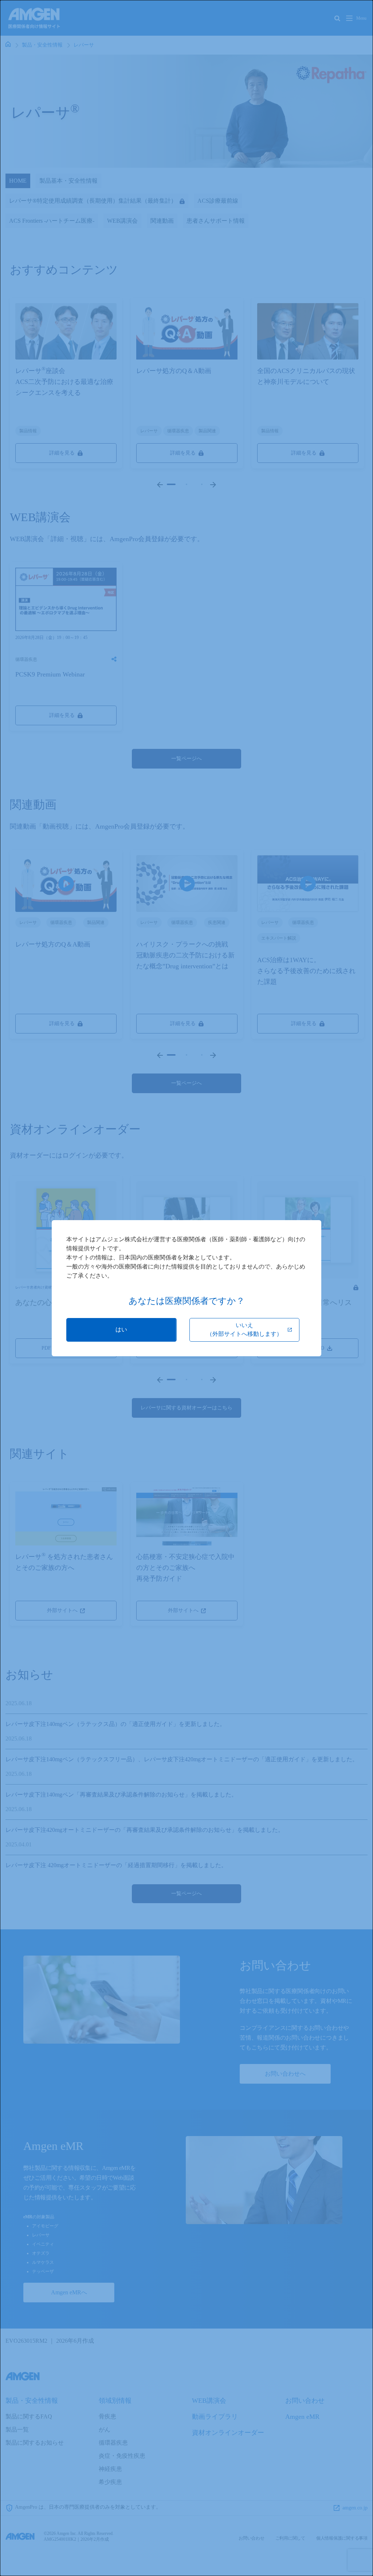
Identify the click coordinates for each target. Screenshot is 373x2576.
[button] (121, 1330)
